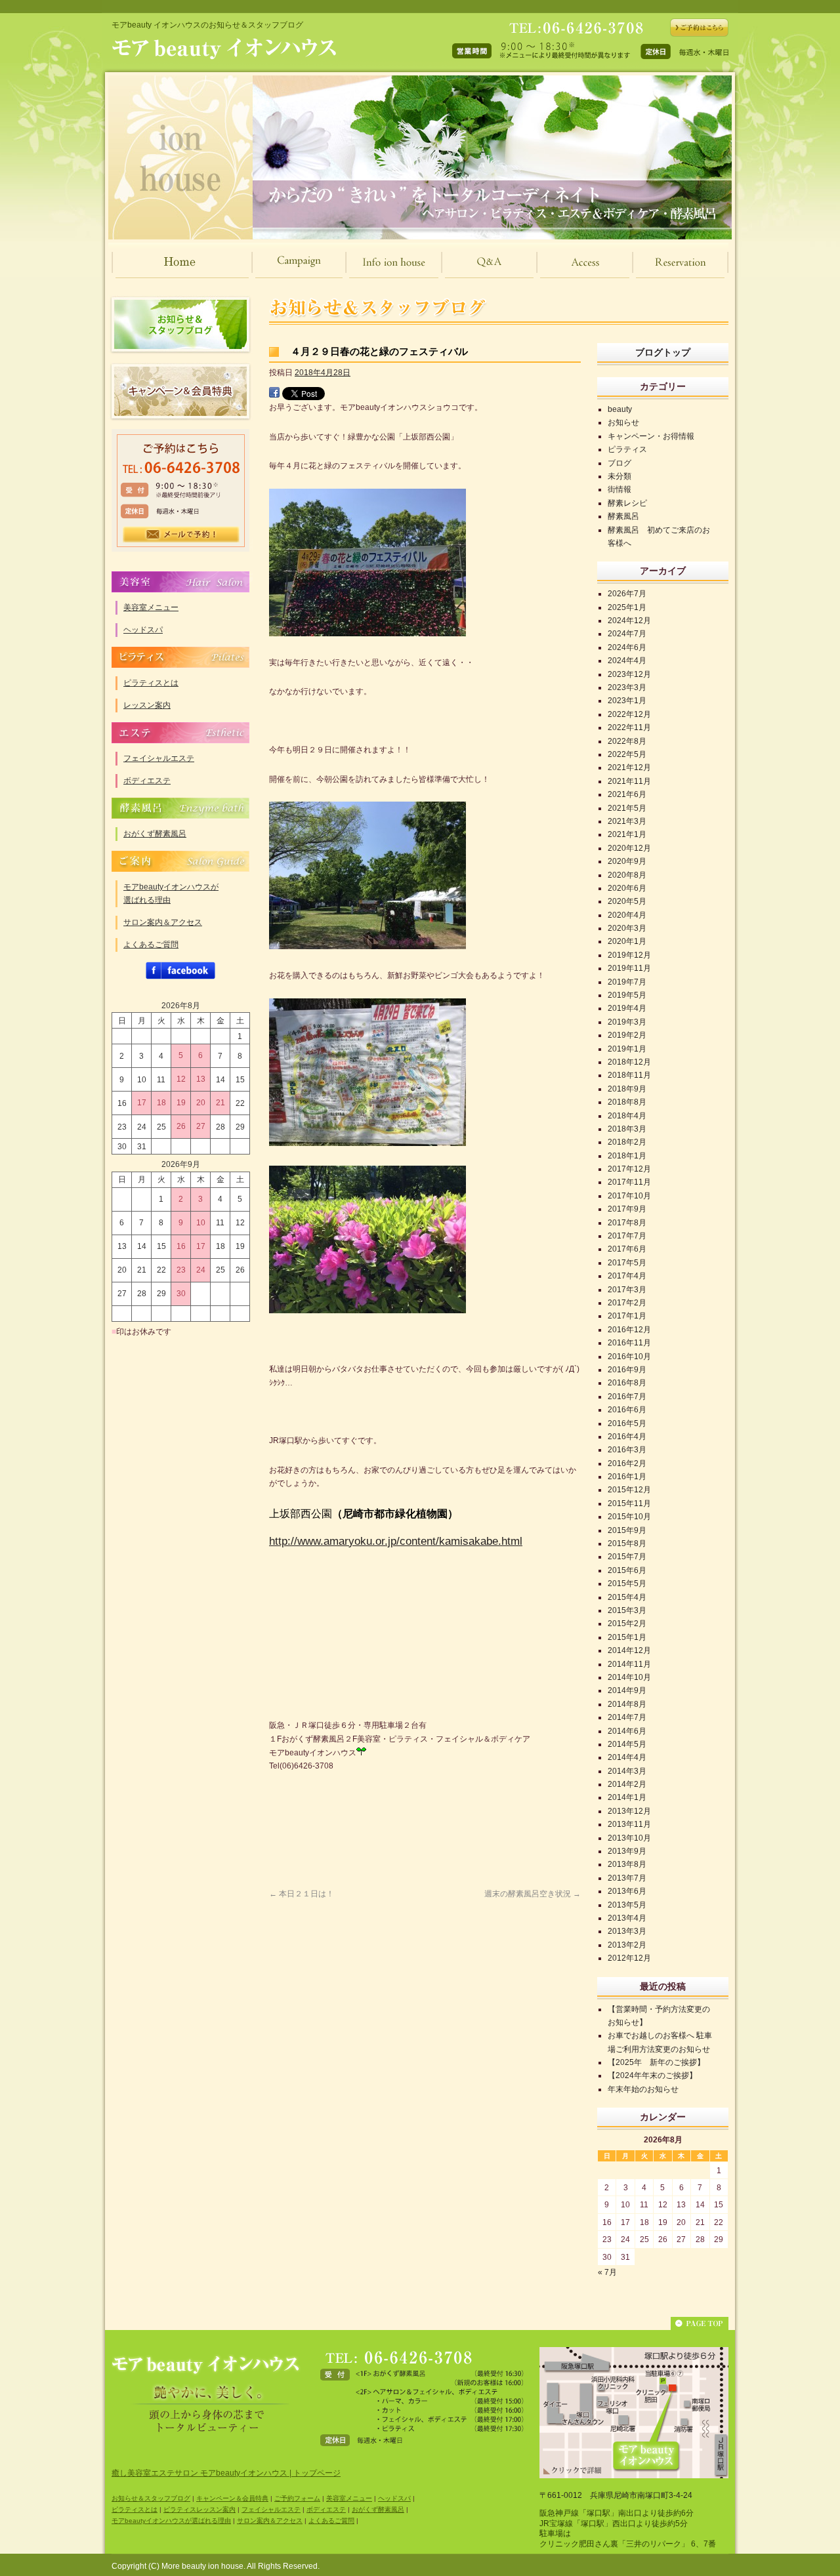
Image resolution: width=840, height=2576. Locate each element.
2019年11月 (629, 968)
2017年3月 (627, 1290)
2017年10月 (629, 1196)
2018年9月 (627, 1089)
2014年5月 (627, 1744)
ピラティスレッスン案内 (199, 2509)
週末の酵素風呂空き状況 (533, 1894)
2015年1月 (627, 1637)
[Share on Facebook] (274, 394)
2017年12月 (629, 1169)
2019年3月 (627, 1022)
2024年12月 (629, 621)
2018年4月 (627, 1116)
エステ (180, 733)
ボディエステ (147, 781)
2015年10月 (629, 1517)
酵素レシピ (627, 503)
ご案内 (180, 861)
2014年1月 (627, 1797)
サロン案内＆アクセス (163, 922)
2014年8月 (627, 1704)
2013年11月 (629, 1824)
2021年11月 (629, 781)
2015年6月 (627, 1570)
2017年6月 (627, 1249)
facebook (180, 971)
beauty (620, 409)
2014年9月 (627, 1690)
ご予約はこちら (180, 490)
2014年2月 (627, 1784)
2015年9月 (627, 1530)
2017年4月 (627, 1276)
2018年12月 (629, 1062)
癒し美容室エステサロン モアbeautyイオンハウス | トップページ (226, 2473)
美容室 (180, 582)
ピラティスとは (151, 683)
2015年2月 (627, 1624)
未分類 (619, 476)
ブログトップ (663, 352)
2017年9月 (627, 1209)
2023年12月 (629, 674)
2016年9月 (627, 1370)
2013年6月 (627, 1891)
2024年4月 (627, 661)
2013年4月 (627, 1918)
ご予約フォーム (297, 2498)
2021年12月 (629, 767)
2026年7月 (627, 594)
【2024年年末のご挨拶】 (652, 2075)
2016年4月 (627, 1437)
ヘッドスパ (143, 630)
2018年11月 (629, 1075)
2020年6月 (627, 888)
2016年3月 (627, 1450)
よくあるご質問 (151, 945)
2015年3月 (627, 1610)
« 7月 (607, 2272)
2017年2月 (627, 1303)
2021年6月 (627, 794)
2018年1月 (627, 1156)
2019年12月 (629, 955)
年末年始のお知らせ (643, 2089)
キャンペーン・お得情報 (651, 436)
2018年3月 (627, 1129)
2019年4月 (627, 1008)
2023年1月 (627, 701)
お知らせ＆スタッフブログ (180, 325)
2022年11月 (629, 727)
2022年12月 (629, 714)
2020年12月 (629, 848)
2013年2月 (627, 1945)
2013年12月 (629, 1811)
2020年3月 (627, 928)
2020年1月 (627, 941)
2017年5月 (627, 1263)
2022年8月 (627, 741)
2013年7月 (627, 1878)
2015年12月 (629, 1490)
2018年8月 (627, 1102)
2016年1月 (627, 1477)
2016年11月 (629, 1343)
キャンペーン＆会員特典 (180, 392)
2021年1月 (627, 834)
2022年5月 (627, 754)
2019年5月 (627, 995)
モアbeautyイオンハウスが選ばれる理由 (171, 893)
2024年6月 (627, 647)
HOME (180, 261)
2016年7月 (627, 1397)
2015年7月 (627, 1557)
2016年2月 (627, 1463)
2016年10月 (629, 1357)
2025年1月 (627, 607)
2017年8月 (627, 1223)
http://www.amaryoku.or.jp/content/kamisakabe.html (396, 1541)
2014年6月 (627, 1731)
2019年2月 (627, 1035)
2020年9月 (627, 861)
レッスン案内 (147, 705)
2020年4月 (627, 915)
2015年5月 (627, 1584)
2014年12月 (629, 1650)
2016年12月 (629, 1330)
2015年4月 (627, 1597)
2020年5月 (627, 901)
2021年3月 (627, 821)
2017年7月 (627, 1236)
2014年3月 (627, 1771)
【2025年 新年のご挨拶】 (656, 2062)
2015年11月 (629, 1503)
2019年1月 (627, 1049)
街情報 (619, 489)
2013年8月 (627, 1864)
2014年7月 (627, 1717)
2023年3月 (627, 687)
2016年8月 (627, 1383)
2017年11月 (629, 1182)
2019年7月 (627, 982)
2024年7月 (627, 634)
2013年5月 (627, 1905)
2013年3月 (627, 1931)
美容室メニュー (151, 607)
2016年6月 (627, 1410)
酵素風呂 (180, 808)
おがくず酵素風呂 (155, 834)
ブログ (619, 463)
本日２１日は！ (302, 1894)
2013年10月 (629, 1838)
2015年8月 (627, 1544)
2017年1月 (627, 1316)
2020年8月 (627, 875)
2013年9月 (627, 1851)
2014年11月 (629, 1664)
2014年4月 (627, 1757)
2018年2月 (627, 1142)
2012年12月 (629, 1958)
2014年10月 (629, 1677)
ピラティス (180, 657)
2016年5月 (627, 1423)
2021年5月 (627, 808)
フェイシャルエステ (159, 758)
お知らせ (623, 422)
